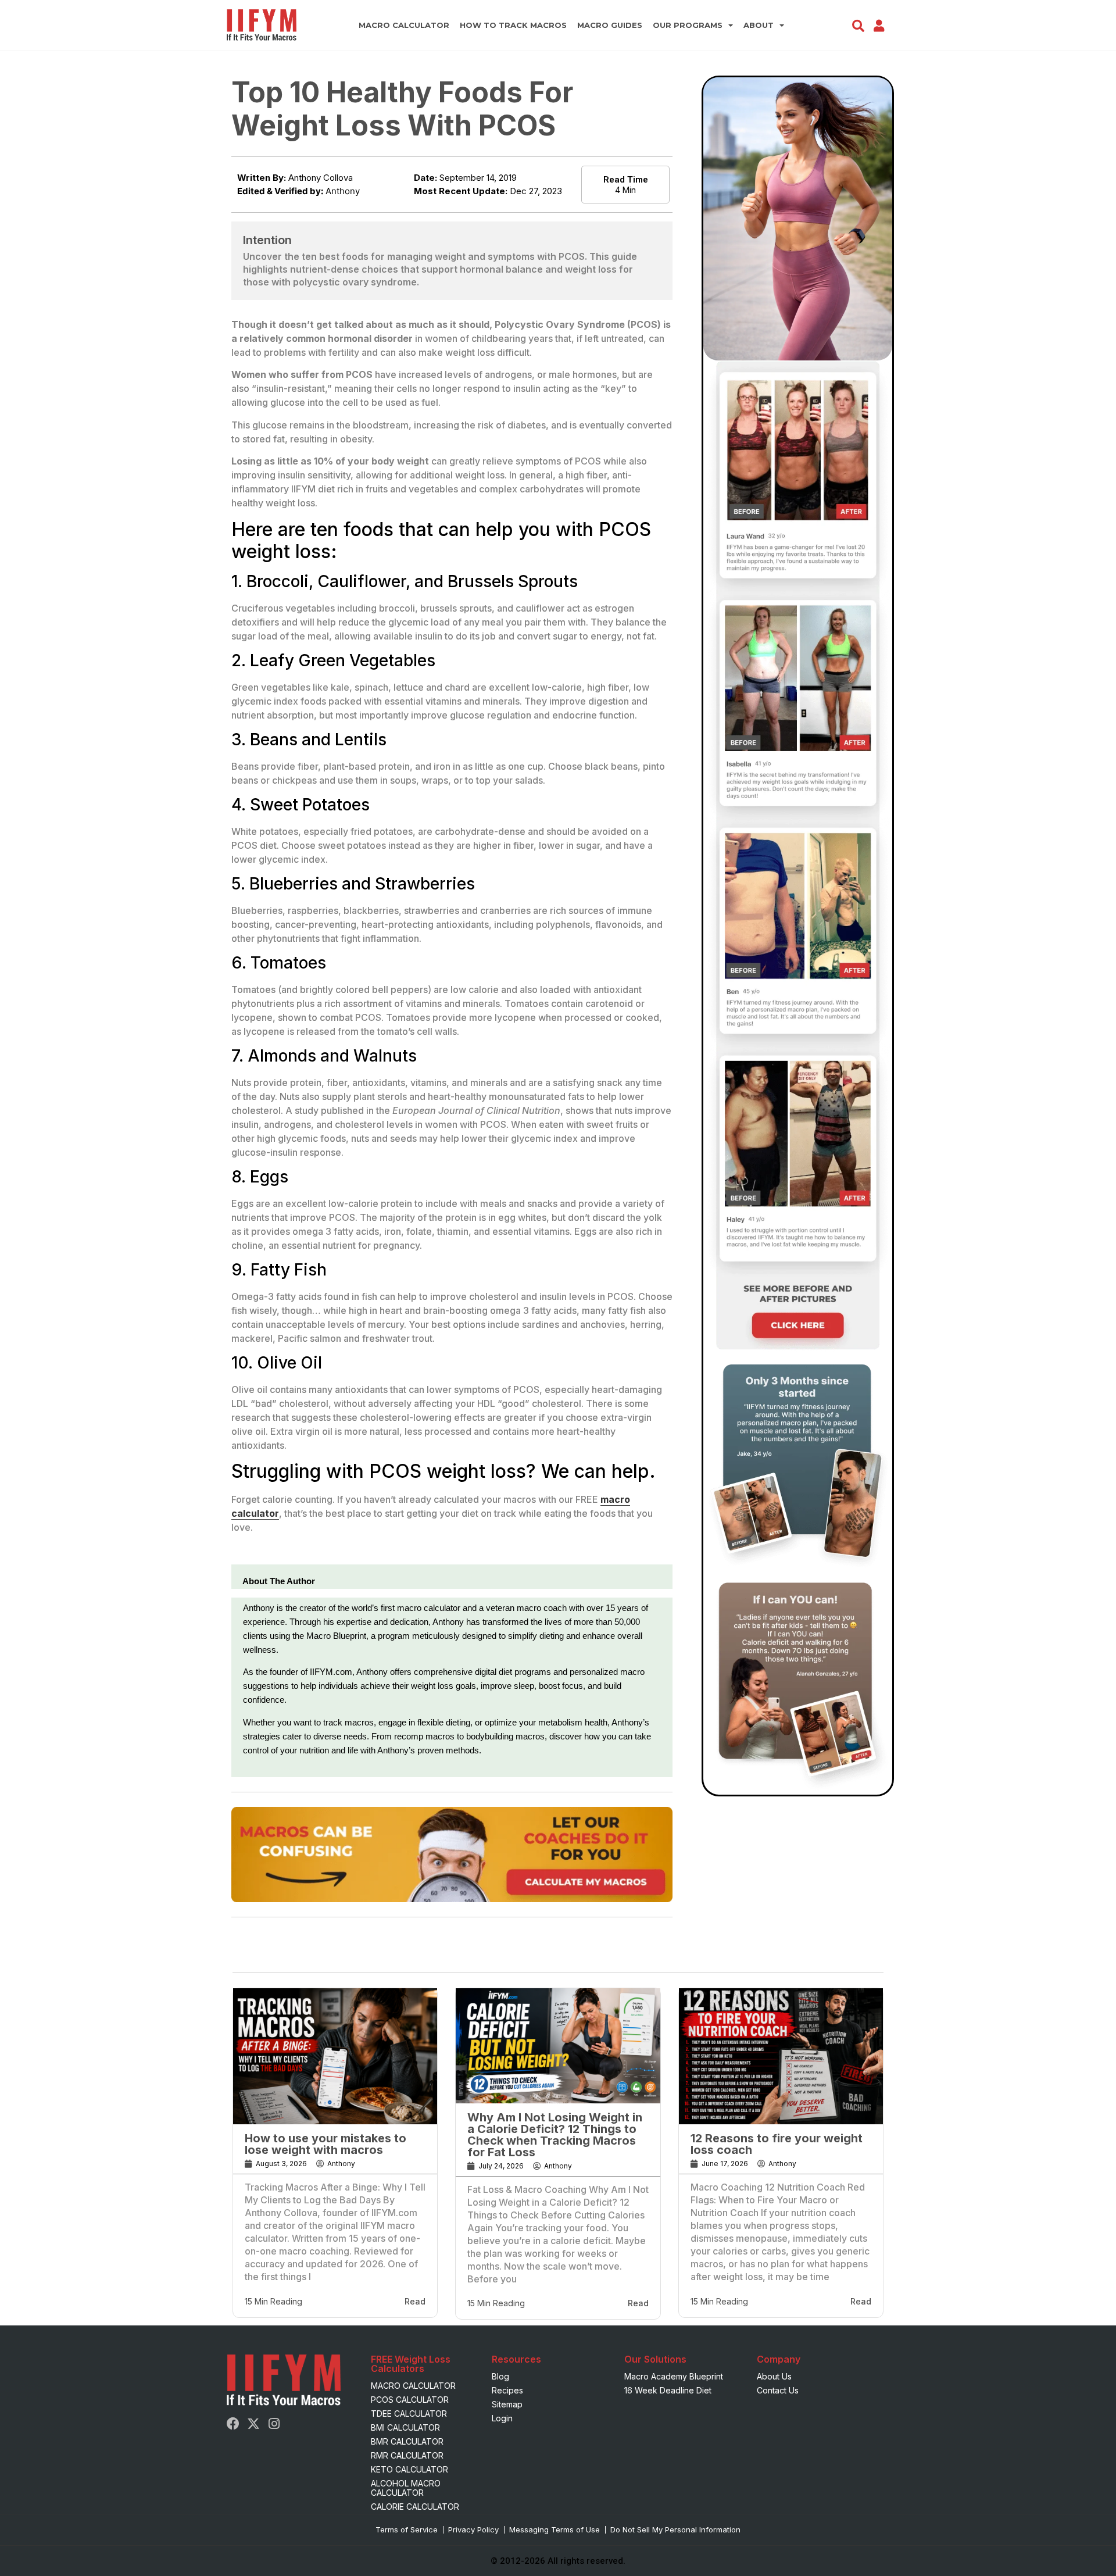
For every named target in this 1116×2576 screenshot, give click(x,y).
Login (502, 2418)
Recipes (507, 2390)
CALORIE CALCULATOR (415, 2507)
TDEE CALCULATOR (409, 2414)
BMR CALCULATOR (407, 2441)
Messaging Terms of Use (555, 2529)
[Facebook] (233, 2424)
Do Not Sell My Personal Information (675, 2529)
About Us (774, 2376)
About (759, 25)
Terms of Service (407, 2529)
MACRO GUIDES (610, 25)
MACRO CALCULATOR (404, 25)
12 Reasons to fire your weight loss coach (777, 2144)
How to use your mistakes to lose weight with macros (325, 2144)
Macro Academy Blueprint (674, 2376)
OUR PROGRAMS (688, 25)
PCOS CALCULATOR (410, 2400)
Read (415, 2301)
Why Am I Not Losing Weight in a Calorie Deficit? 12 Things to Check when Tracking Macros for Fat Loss (555, 2135)
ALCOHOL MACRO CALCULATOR (406, 2488)
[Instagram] (274, 2424)
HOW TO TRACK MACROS (513, 25)
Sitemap (507, 2404)
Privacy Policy (473, 2529)
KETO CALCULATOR (409, 2469)
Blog (500, 2376)
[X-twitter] (253, 2424)
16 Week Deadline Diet (668, 2390)
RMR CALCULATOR (407, 2455)
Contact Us (778, 2390)
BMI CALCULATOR (405, 2427)
